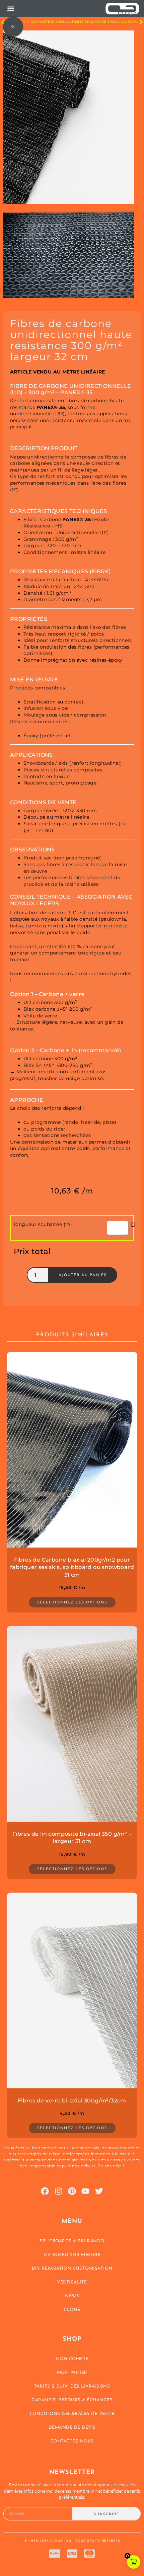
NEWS (72, 2296)
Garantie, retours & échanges (72, 2400)
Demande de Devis (72, 2428)
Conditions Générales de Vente (72, 2414)
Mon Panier (72, 2373)
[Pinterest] (72, 2191)
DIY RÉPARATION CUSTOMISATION (72, 2269)
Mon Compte (72, 2359)
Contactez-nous (72, 2441)
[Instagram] (59, 2191)
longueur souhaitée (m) (43, 1224)
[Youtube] (85, 2191)
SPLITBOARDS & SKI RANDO (72, 2241)
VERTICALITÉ (72, 2282)
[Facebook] (45, 2191)
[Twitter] (99, 2191)
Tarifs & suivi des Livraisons (72, 2386)
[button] (11, 9)
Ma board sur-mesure (72, 2255)
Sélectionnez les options (72, 1603)
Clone (72, 2310)
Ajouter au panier (83, 1275)
